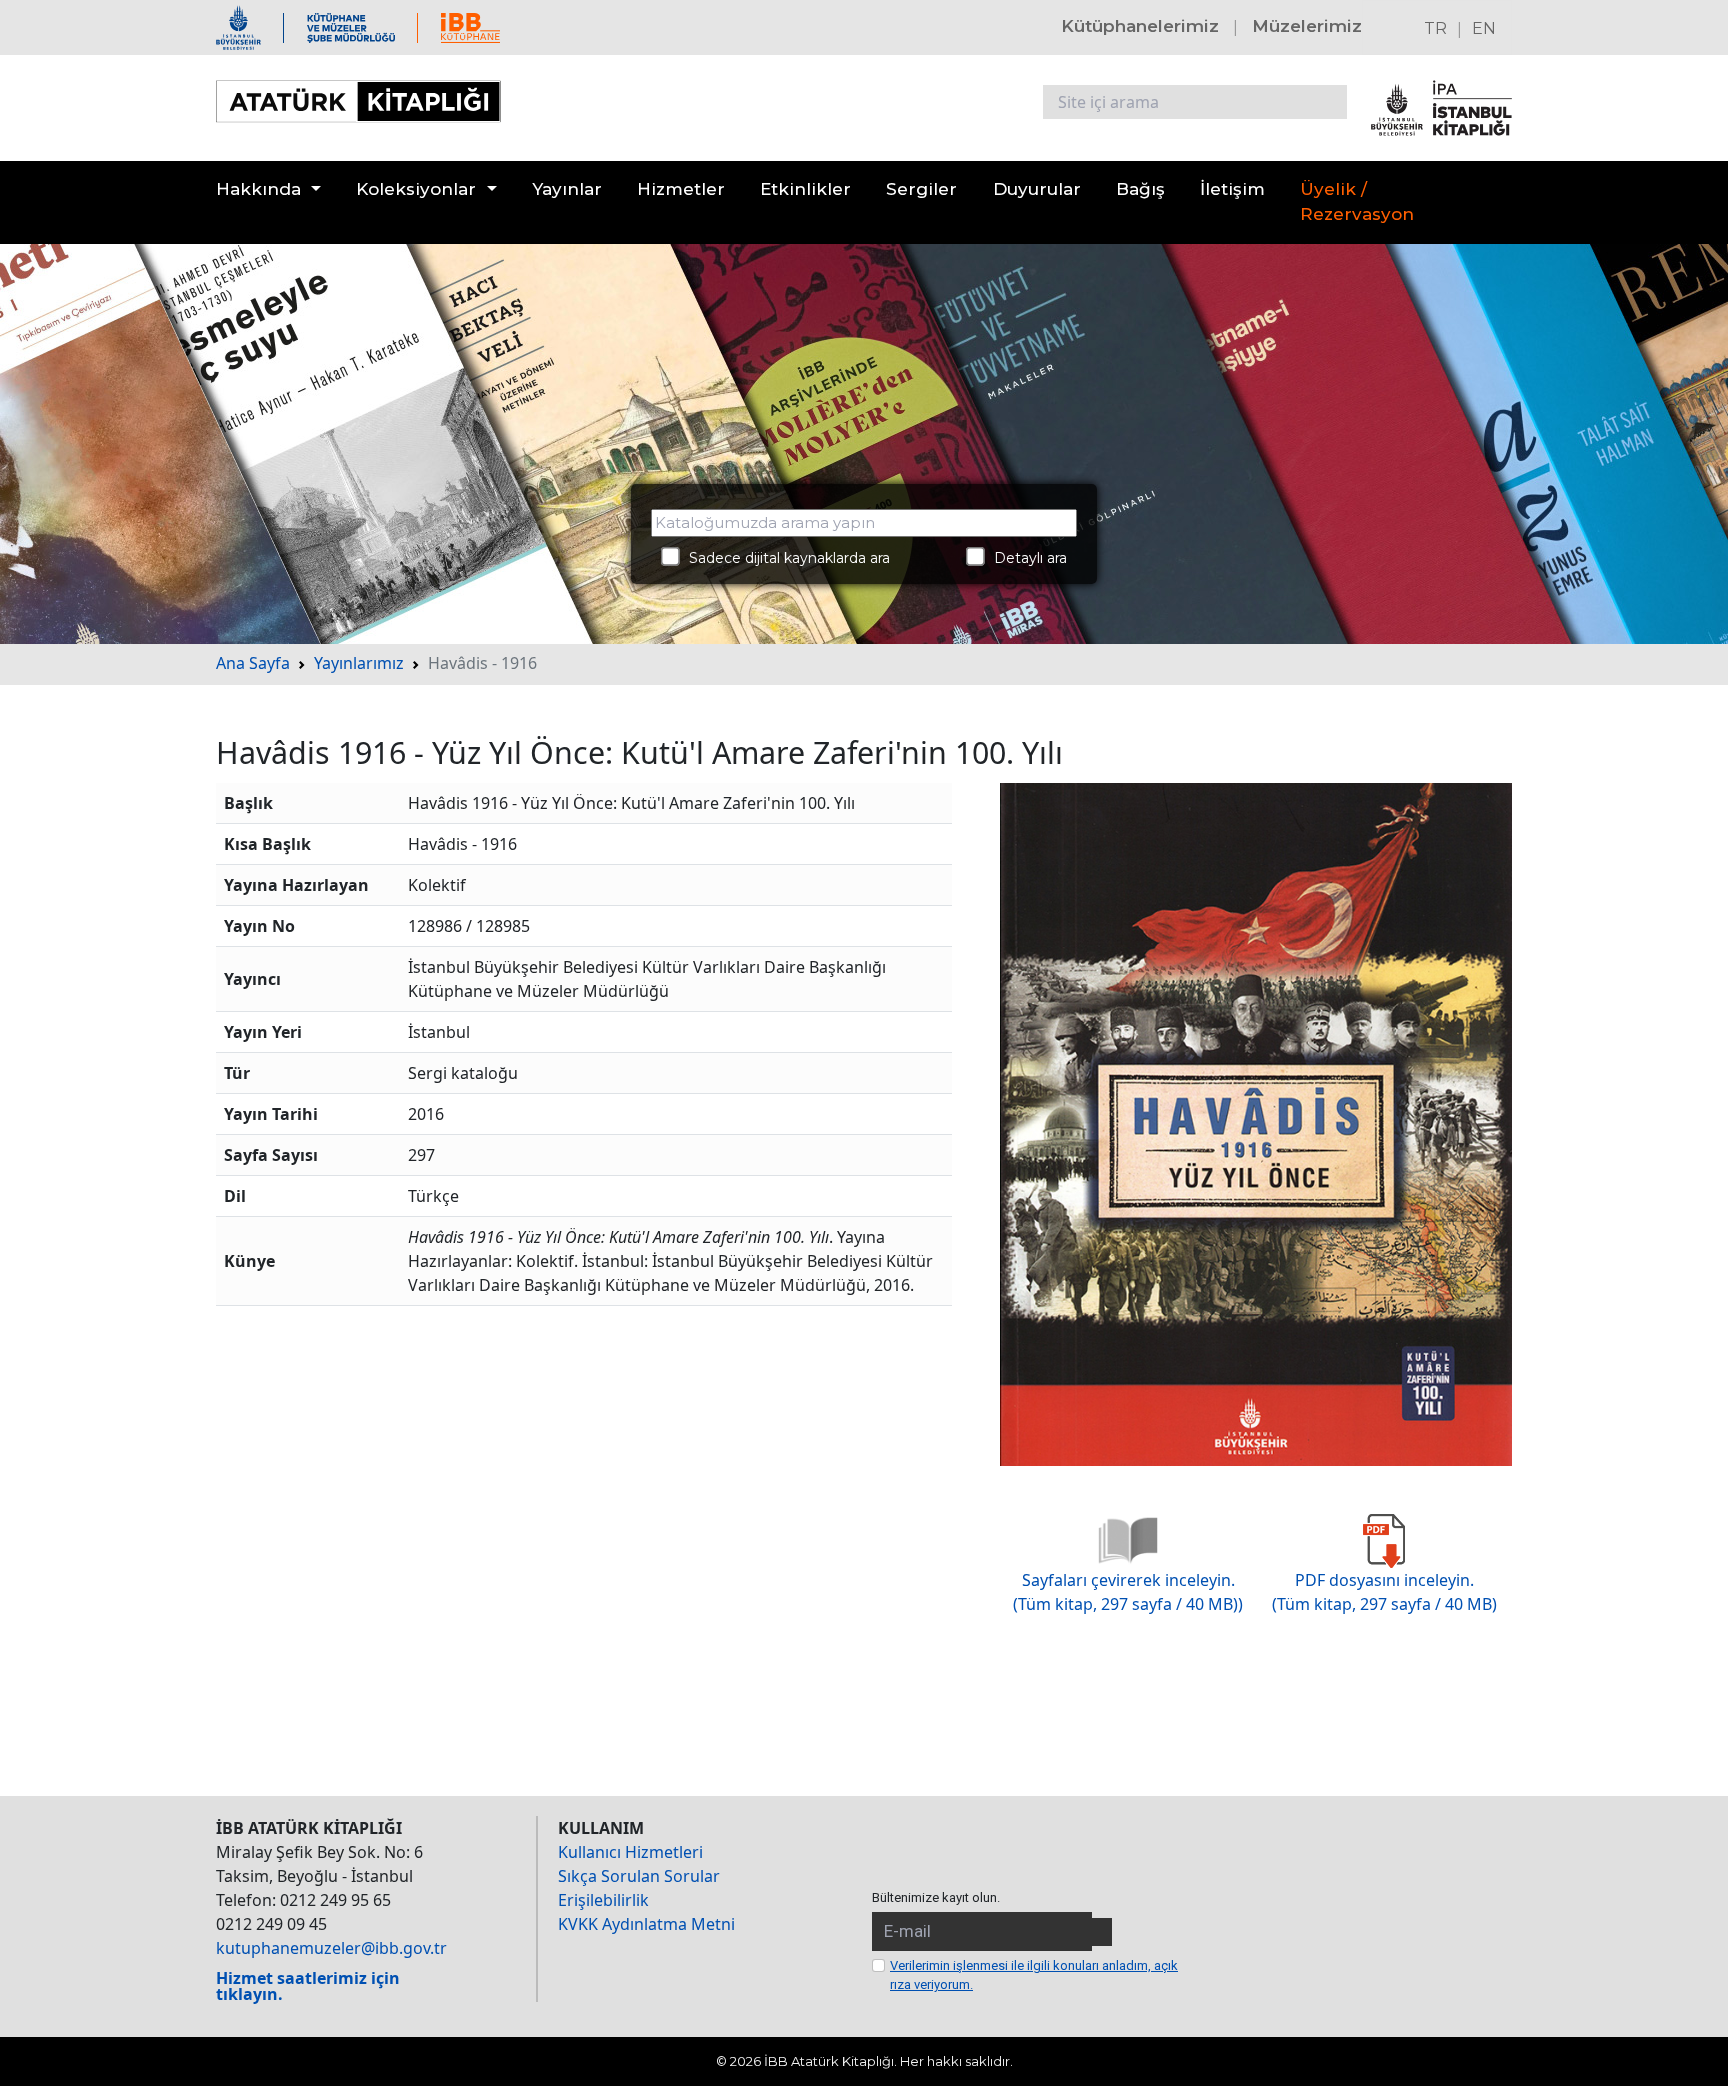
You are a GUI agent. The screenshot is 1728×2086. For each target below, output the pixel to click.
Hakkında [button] (258, 189)
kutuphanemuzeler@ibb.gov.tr (331, 1948)
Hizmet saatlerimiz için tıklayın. (308, 1986)
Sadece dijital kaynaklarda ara (783, 558)
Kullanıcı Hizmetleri (630, 1852)
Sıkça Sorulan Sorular (639, 1876)
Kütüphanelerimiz (1140, 26)
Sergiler (921, 189)
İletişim (1232, 189)
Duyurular (1037, 189)
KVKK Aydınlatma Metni (646, 1924)
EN (1484, 28)
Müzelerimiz (1307, 26)
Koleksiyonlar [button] (416, 189)
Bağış (1140, 189)
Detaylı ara (1024, 558)
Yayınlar (567, 189)
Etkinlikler (805, 189)
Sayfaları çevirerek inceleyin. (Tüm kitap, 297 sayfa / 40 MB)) (1128, 1592)
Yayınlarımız (359, 663)
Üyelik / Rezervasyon (1357, 202)
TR (1435, 28)
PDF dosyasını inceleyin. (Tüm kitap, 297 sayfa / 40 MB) (1384, 1592)
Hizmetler (681, 189)
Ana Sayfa (253, 663)
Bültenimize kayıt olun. (936, 1897)
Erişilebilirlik (603, 1900)
